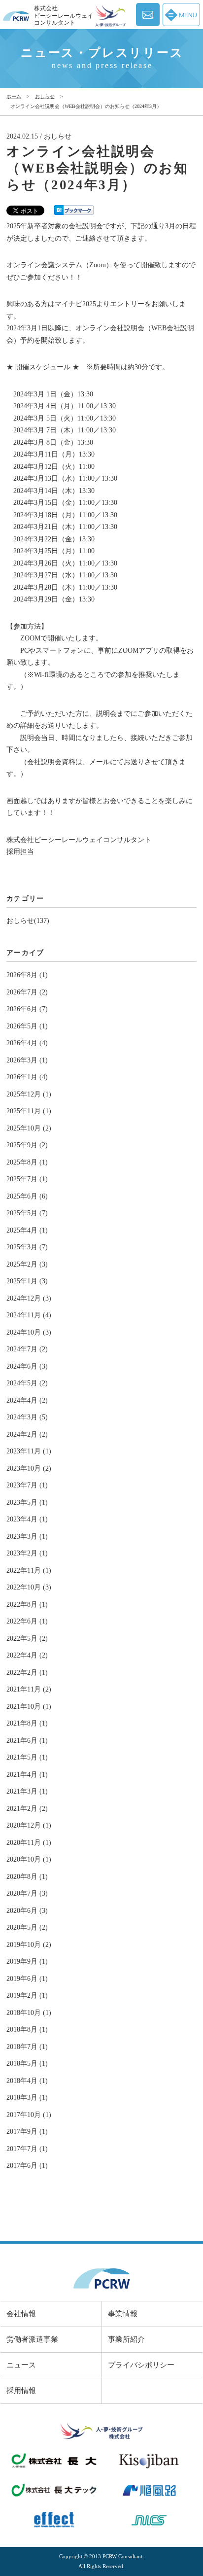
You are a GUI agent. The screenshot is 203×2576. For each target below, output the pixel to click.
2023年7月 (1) (27, 1485)
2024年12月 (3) (29, 1298)
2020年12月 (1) (29, 1825)
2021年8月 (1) (27, 1723)
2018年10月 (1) (29, 2013)
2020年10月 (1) (29, 1859)
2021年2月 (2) (27, 1809)
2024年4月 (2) (27, 1400)
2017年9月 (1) (27, 2132)
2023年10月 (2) (29, 1468)
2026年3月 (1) (27, 1060)
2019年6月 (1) (27, 1979)
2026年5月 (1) (27, 1026)
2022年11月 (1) (29, 1570)
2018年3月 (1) (27, 2098)
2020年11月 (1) (29, 1843)
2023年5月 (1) (27, 1502)
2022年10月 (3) (29, 1587)
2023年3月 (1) (27, 1536)
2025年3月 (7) (27, 1247)
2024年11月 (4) (29, 1315)
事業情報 (123, 2314)
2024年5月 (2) (27, 1383)
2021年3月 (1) (27, 1791)
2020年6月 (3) (27, 1911)
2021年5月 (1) (27, 1757)
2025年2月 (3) (27, 1264)
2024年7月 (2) (27, 1349)
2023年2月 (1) (27, 1553)
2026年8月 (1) (27, 975)
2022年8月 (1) (27, 1605)
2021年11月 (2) (29, 1689)
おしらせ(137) (28, 921)
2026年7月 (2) (27, 992)
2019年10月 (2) (29, 1945)
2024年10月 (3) (29, 1332)
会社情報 (21, 2314)
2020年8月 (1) (27, 1877)
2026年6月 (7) (27, 1009)
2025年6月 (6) (27, 1196)
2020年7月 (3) (27, 1893)
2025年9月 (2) (27, 1145)
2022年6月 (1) (27, 1621)
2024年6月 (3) (27, 1366)
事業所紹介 (126, 2339)
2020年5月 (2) (27, 1927)
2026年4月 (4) (27, 1043)
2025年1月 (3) (27, 1281)
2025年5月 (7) (27, 1213)
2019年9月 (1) (27, 1961)
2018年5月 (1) (27, 2064)
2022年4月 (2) (27, 1655)
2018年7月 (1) (27, 2047)
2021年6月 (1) (27, 1741)
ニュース (21, 2365)
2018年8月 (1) (27, 2029)
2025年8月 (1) (27, 1162)
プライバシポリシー (141, 2365)
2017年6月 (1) (27, 2166)
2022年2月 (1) (27, 1673)
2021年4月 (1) (27, 1775)
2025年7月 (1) (27, 1179)
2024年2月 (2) (27, 1434)
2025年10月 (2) (29, 1128)
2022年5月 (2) (27, 1639)
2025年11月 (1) (29, 1111)
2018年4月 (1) (27, 2081)
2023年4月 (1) (27, 1519)
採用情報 (21, 2391)
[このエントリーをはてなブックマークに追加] (74, 209)
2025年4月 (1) (27, 1230)
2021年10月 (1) (29, 1707)
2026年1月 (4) (27, 1077)
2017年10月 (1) (29, 2115)
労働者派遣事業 (32, 2339)
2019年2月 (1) (27, 1995)
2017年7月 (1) (27, 2149)
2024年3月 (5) (27, 1417)
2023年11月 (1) (29, 1451)
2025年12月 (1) (29, 1094)
